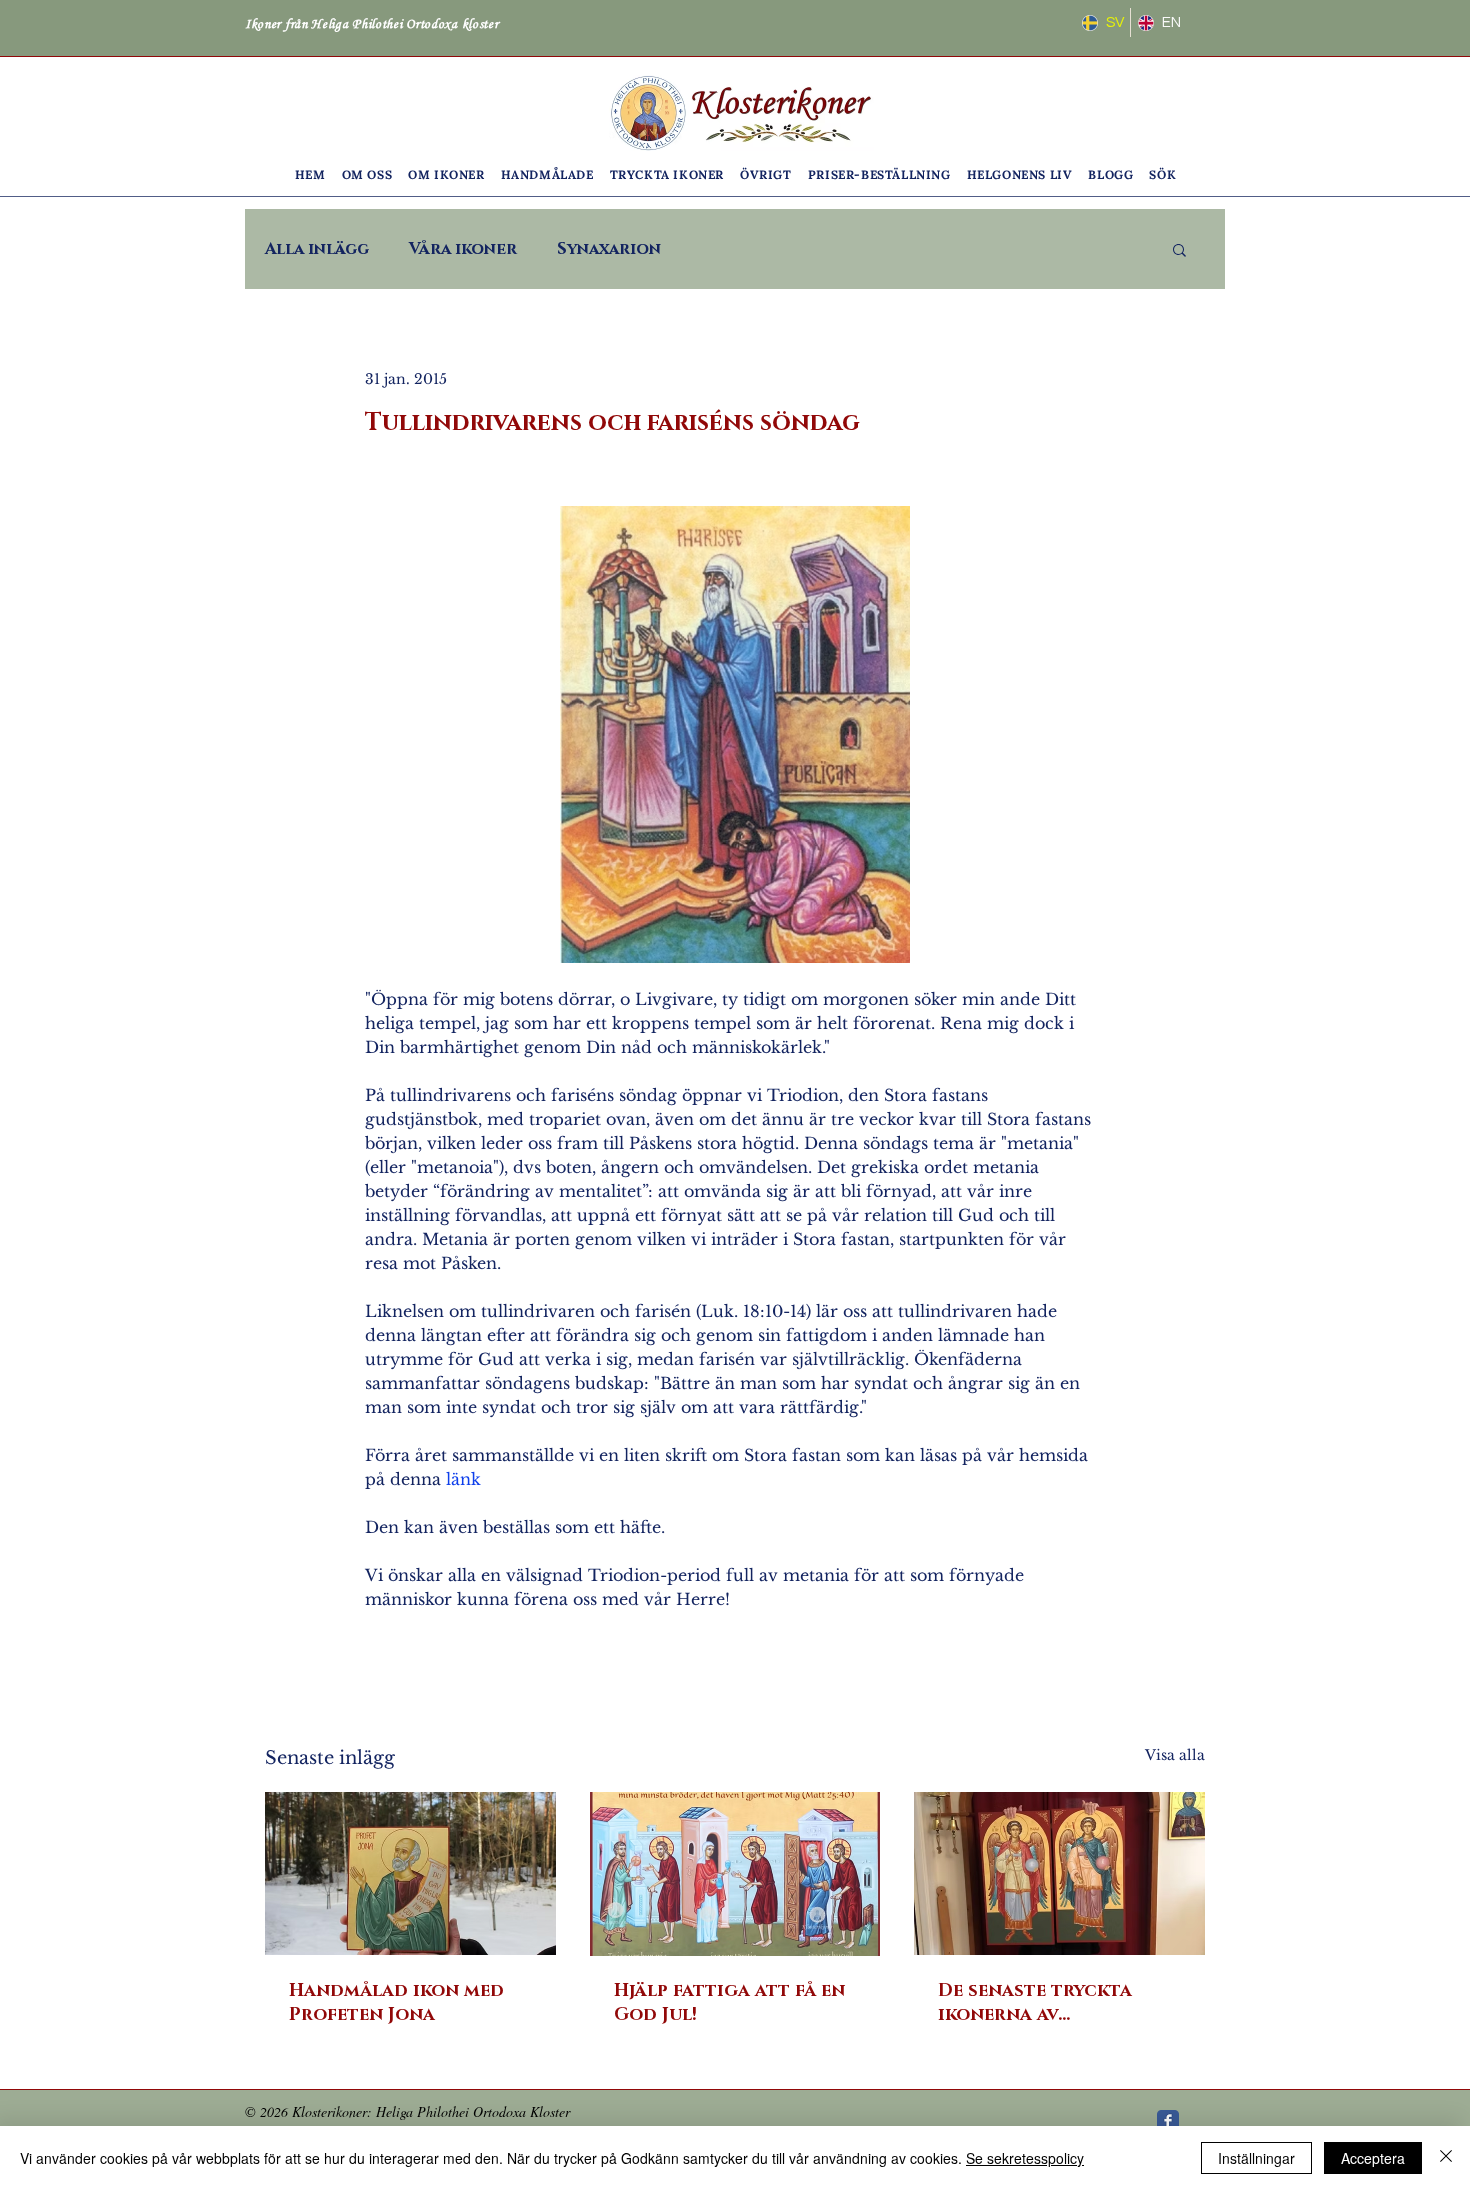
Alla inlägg (317, 249)
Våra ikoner (463, 249)
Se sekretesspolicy (1025, 2158)
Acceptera (1373, 2158)
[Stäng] (1446, 2158)
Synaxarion (609, 249)
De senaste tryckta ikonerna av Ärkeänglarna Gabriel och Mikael (1052, 2003)
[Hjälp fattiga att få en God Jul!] (735, 1874)
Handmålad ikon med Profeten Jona (396, 2003)
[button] (367, 174)
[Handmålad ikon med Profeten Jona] (410, 1873)
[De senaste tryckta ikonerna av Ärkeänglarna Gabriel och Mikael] (1059, 1873)
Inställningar (1256, 2158)
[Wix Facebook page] (1168, 2121)
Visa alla (1175, 1755)
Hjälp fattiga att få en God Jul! (729, 2003)
